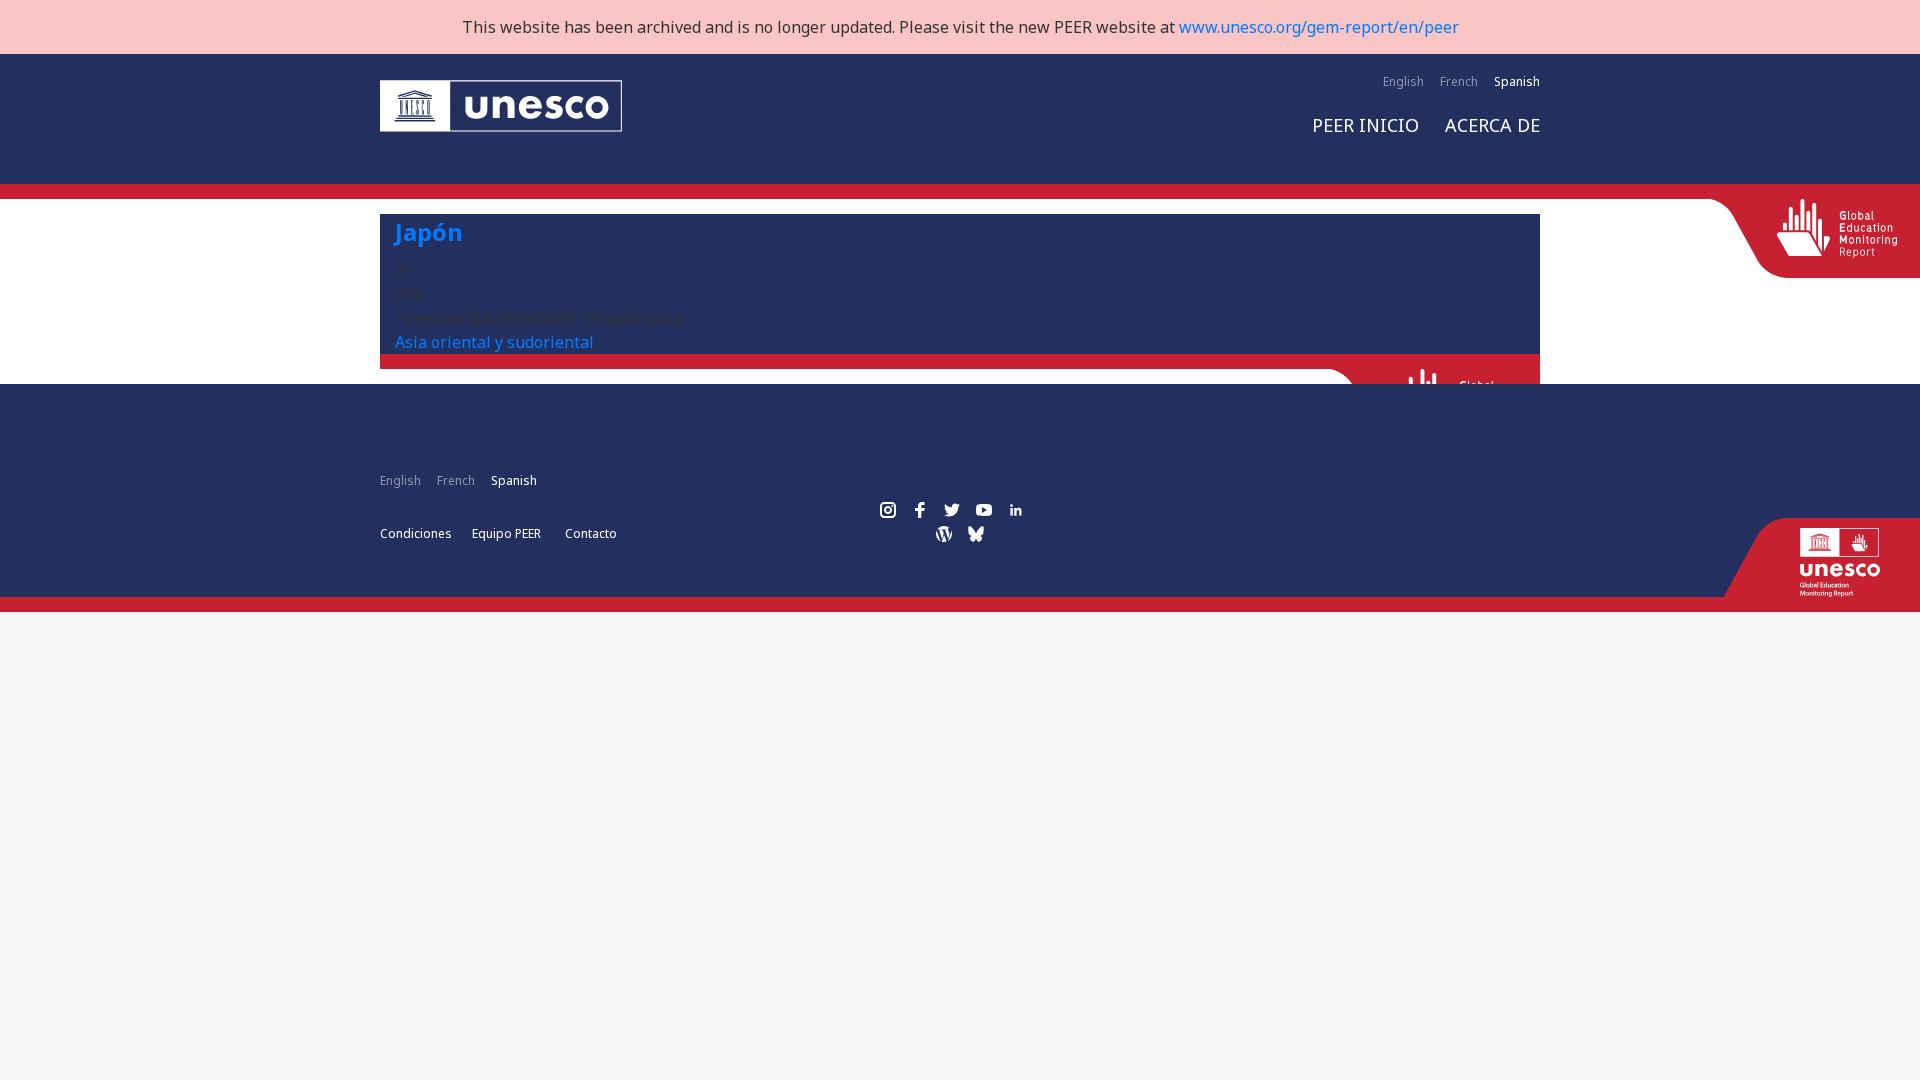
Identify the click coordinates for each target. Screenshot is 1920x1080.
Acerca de (1492, 125)
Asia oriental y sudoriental (494, 342)
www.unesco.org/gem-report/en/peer (1319, 27)
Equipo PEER (506, 533)
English (1403, 81)
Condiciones (416, 533)
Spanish (1517, 81)
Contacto (591, 533)
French (1459, 81)
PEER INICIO (1365, 125)
